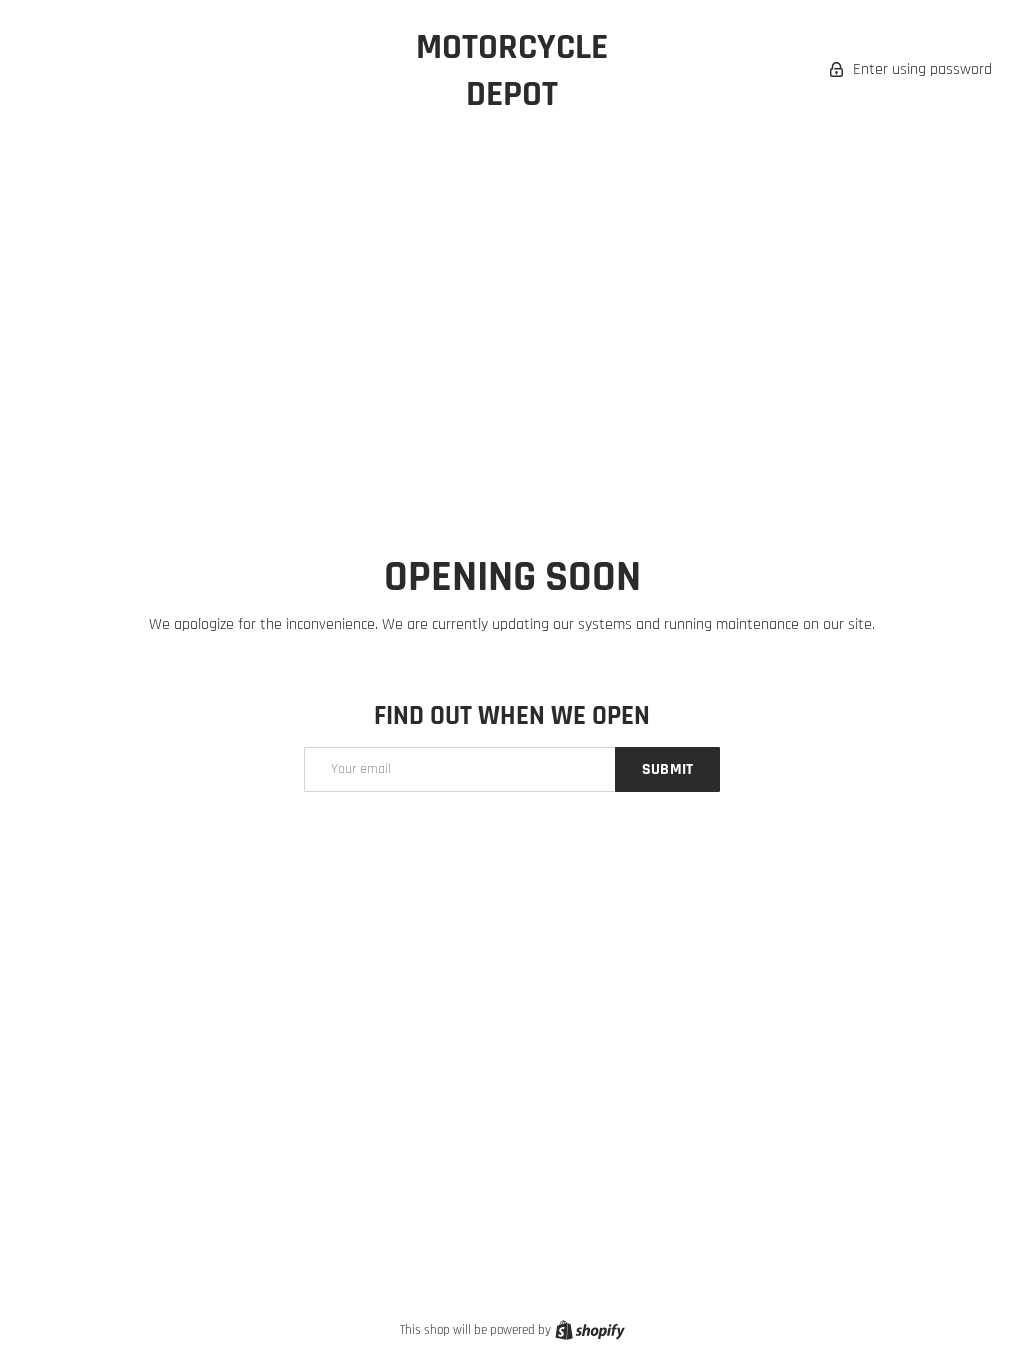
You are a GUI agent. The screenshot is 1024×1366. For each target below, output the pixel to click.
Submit (667, 769)
